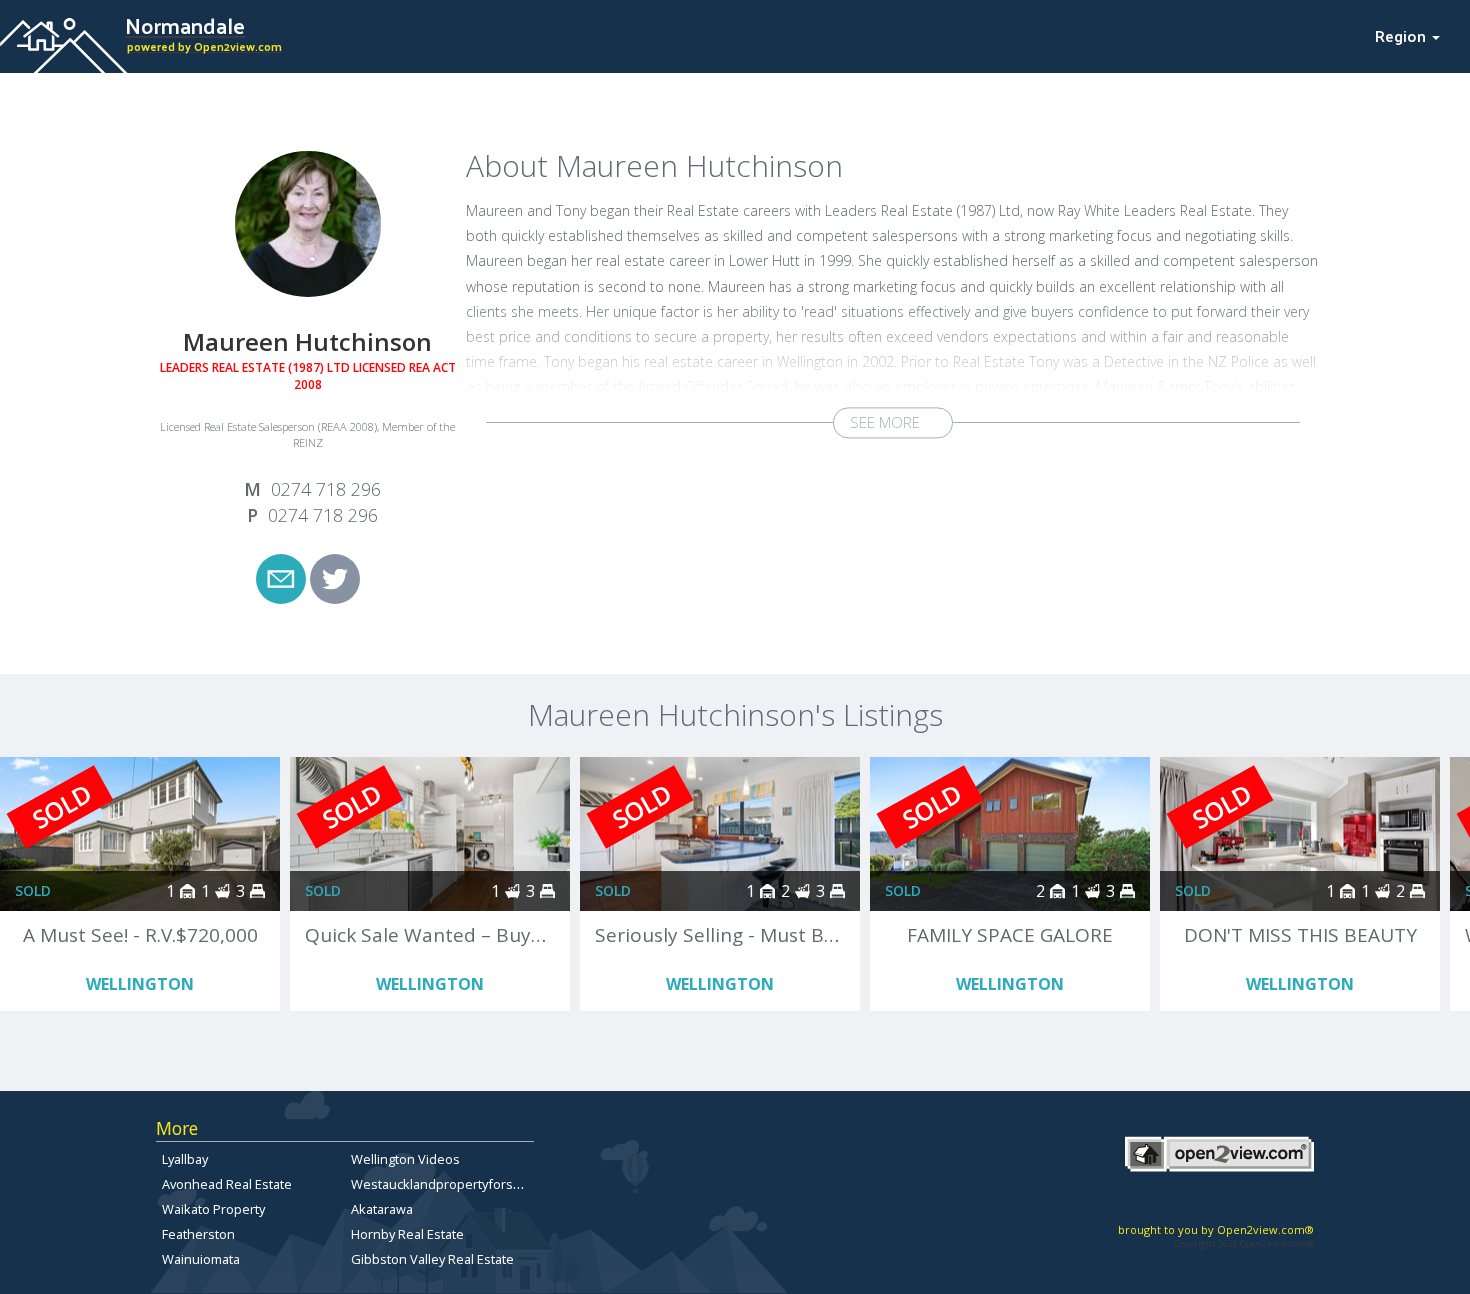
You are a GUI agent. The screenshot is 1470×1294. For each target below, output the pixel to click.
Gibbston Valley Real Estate (432, 1259)
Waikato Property (213, 1209)
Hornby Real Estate (407, 1234)
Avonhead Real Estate (227, 1184)
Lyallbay (185, 1159)
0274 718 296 (326, 489)
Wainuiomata (201, 1259)
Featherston (198, 1234)
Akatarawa (382, 1209)
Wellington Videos (405, 1159)
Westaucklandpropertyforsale (441, 1184)
